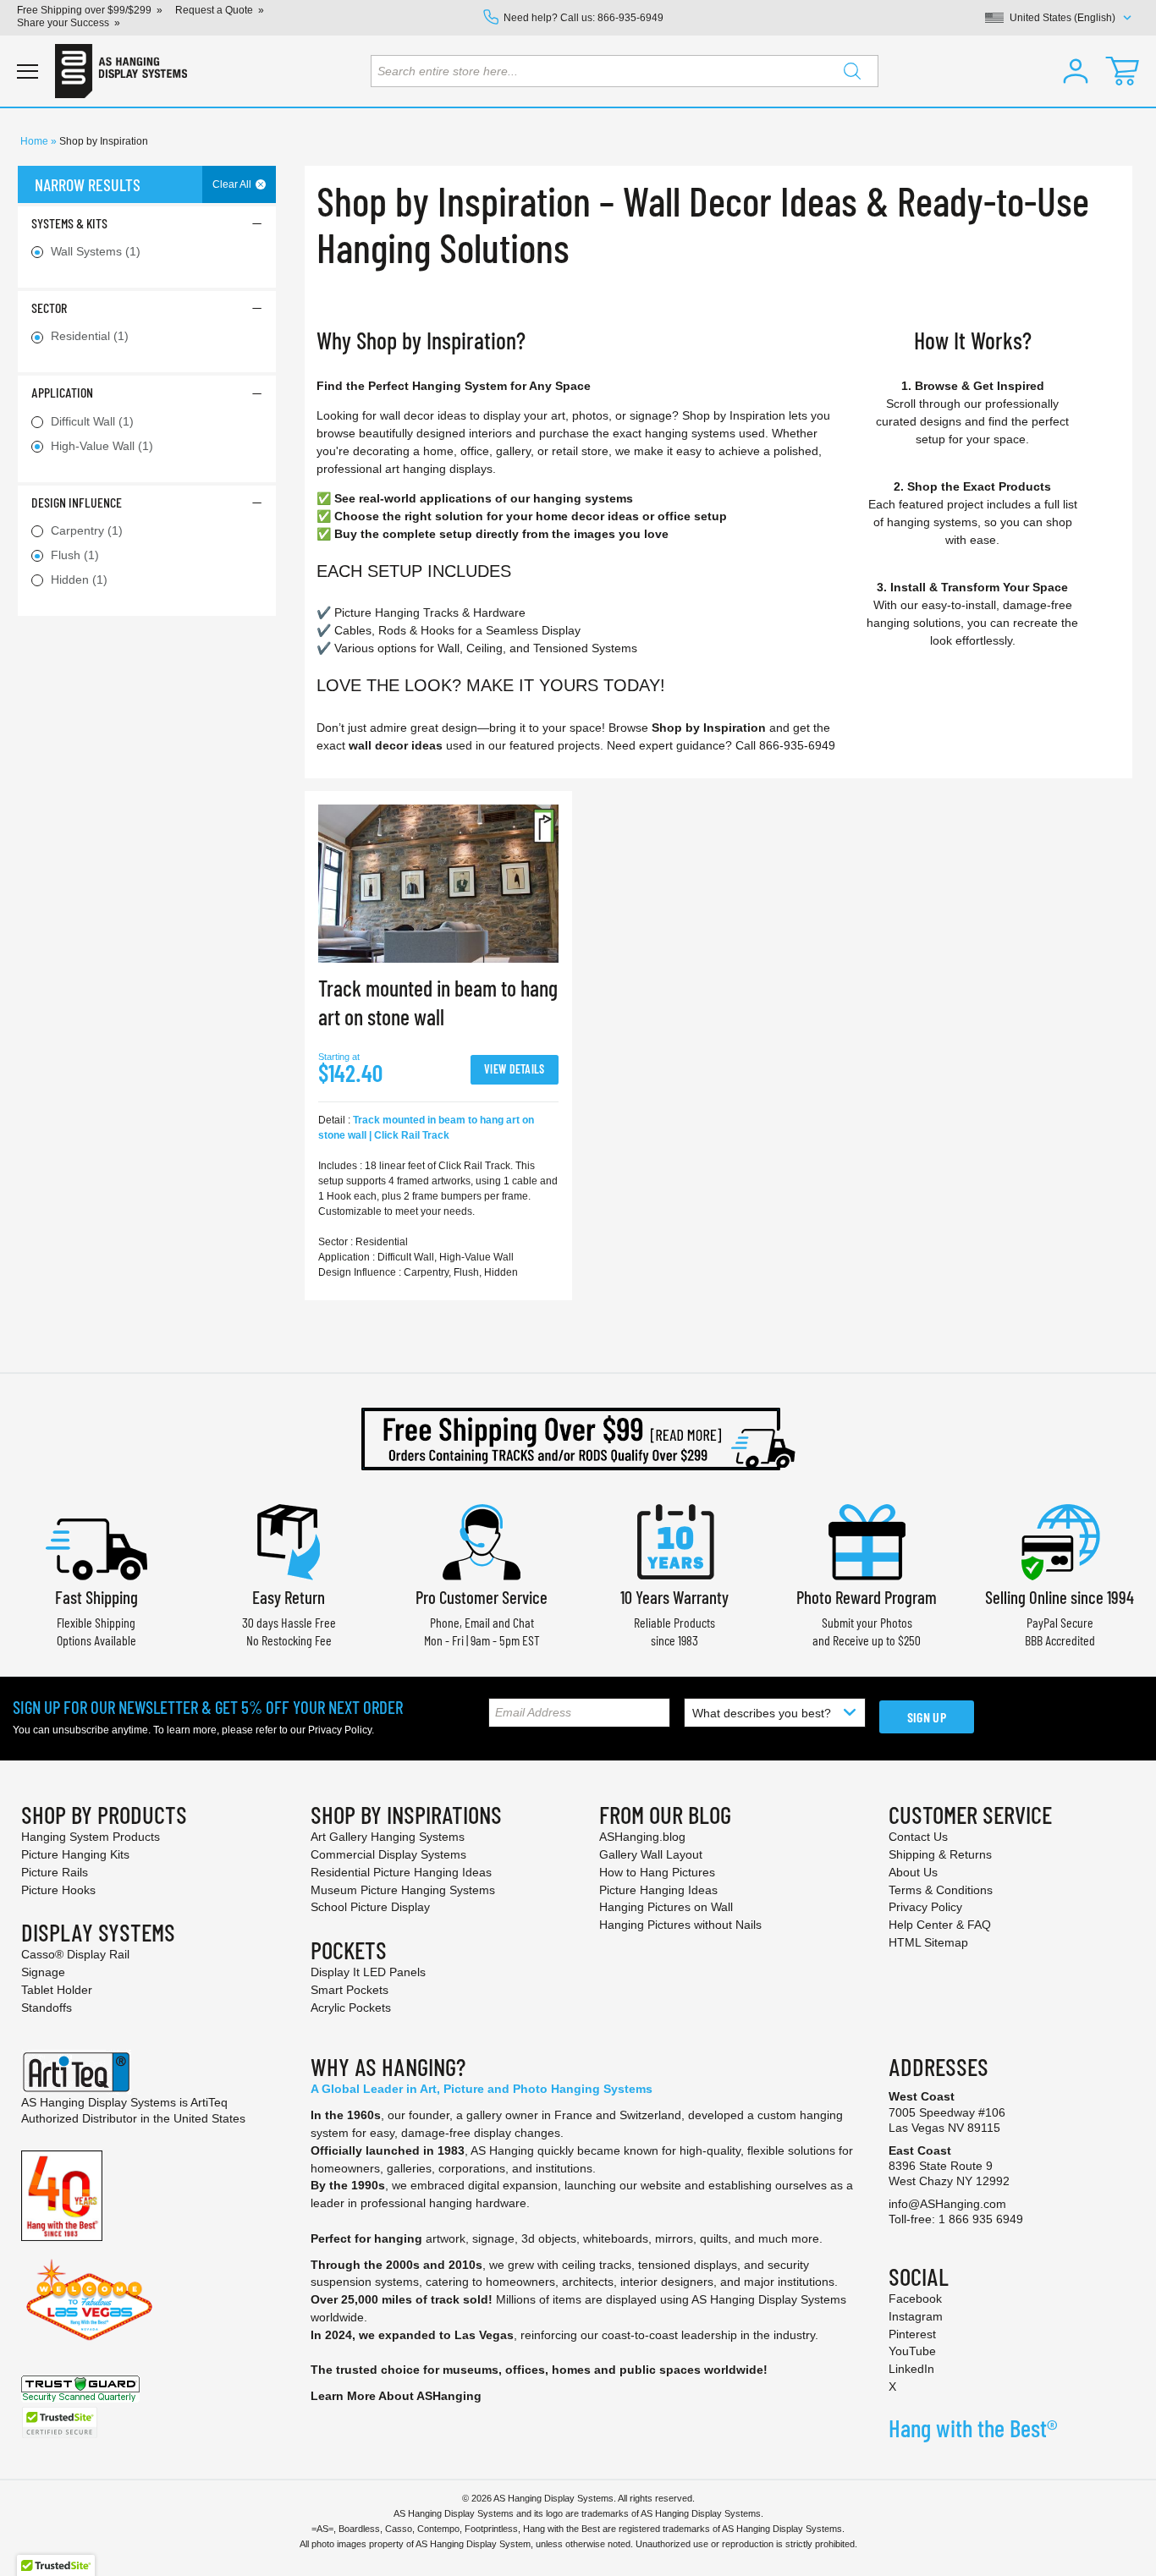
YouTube (912, 2351)
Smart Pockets (350, 1990)
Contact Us (918, 1837)
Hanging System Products (91, 1837)
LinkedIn (911, 2369)
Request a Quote (214, 10)
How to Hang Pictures (657, 1872)
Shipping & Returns (940, 1854)
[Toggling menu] (28, 71)
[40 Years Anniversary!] (62, 2194)
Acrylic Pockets (351, 2008)
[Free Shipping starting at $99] (578, 1439)
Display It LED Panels (368, 1972)
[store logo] (121, 71)
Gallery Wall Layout (651, 1854)
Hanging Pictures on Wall (666, 1907)
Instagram (916, 2316)
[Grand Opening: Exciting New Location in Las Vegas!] (89, 2299)
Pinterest (912, 2334)
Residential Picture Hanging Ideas (401, 1872)
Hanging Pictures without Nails (680, 1925)
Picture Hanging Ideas (658, 1890)
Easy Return (289, 1597)
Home (36, 141)
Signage (43, 1972)
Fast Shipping (96, 1597)
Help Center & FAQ (940, 1925)
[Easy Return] (289, 1540)
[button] (1076, 71)
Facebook (915, 2299)
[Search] (852, 71)
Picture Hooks (58, 1890)
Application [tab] (62, 392)
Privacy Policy (340, 1730)
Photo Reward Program (867, 1597)
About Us (913, 1872)
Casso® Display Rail (75, 1954)
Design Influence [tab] (77, 502)
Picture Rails (55, 1872)
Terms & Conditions (941, 1890)
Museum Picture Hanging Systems (403, 1890)
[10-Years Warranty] (674, 1540)
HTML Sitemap (928, 1942)
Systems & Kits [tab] (69, 223)
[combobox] (625, 71)
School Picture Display (370, 1907)
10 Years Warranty (674, 1597)
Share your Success (63, 23)
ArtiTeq (209, 2102)
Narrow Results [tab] (88, 184)
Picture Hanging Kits (75, 1854)
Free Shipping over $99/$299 (84, 10)
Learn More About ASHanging (396, 2396)
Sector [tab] (49, 308)
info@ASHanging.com (947, 2204)
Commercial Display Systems (388, 1854)
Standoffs (47, 2008)
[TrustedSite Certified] (59, 2422)
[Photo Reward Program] (867, 1540)
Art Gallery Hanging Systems (388, 1837)
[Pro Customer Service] (482, 1540)
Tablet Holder (57, 1990)
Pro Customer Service (482, 1597)
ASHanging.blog (642, 1837)
